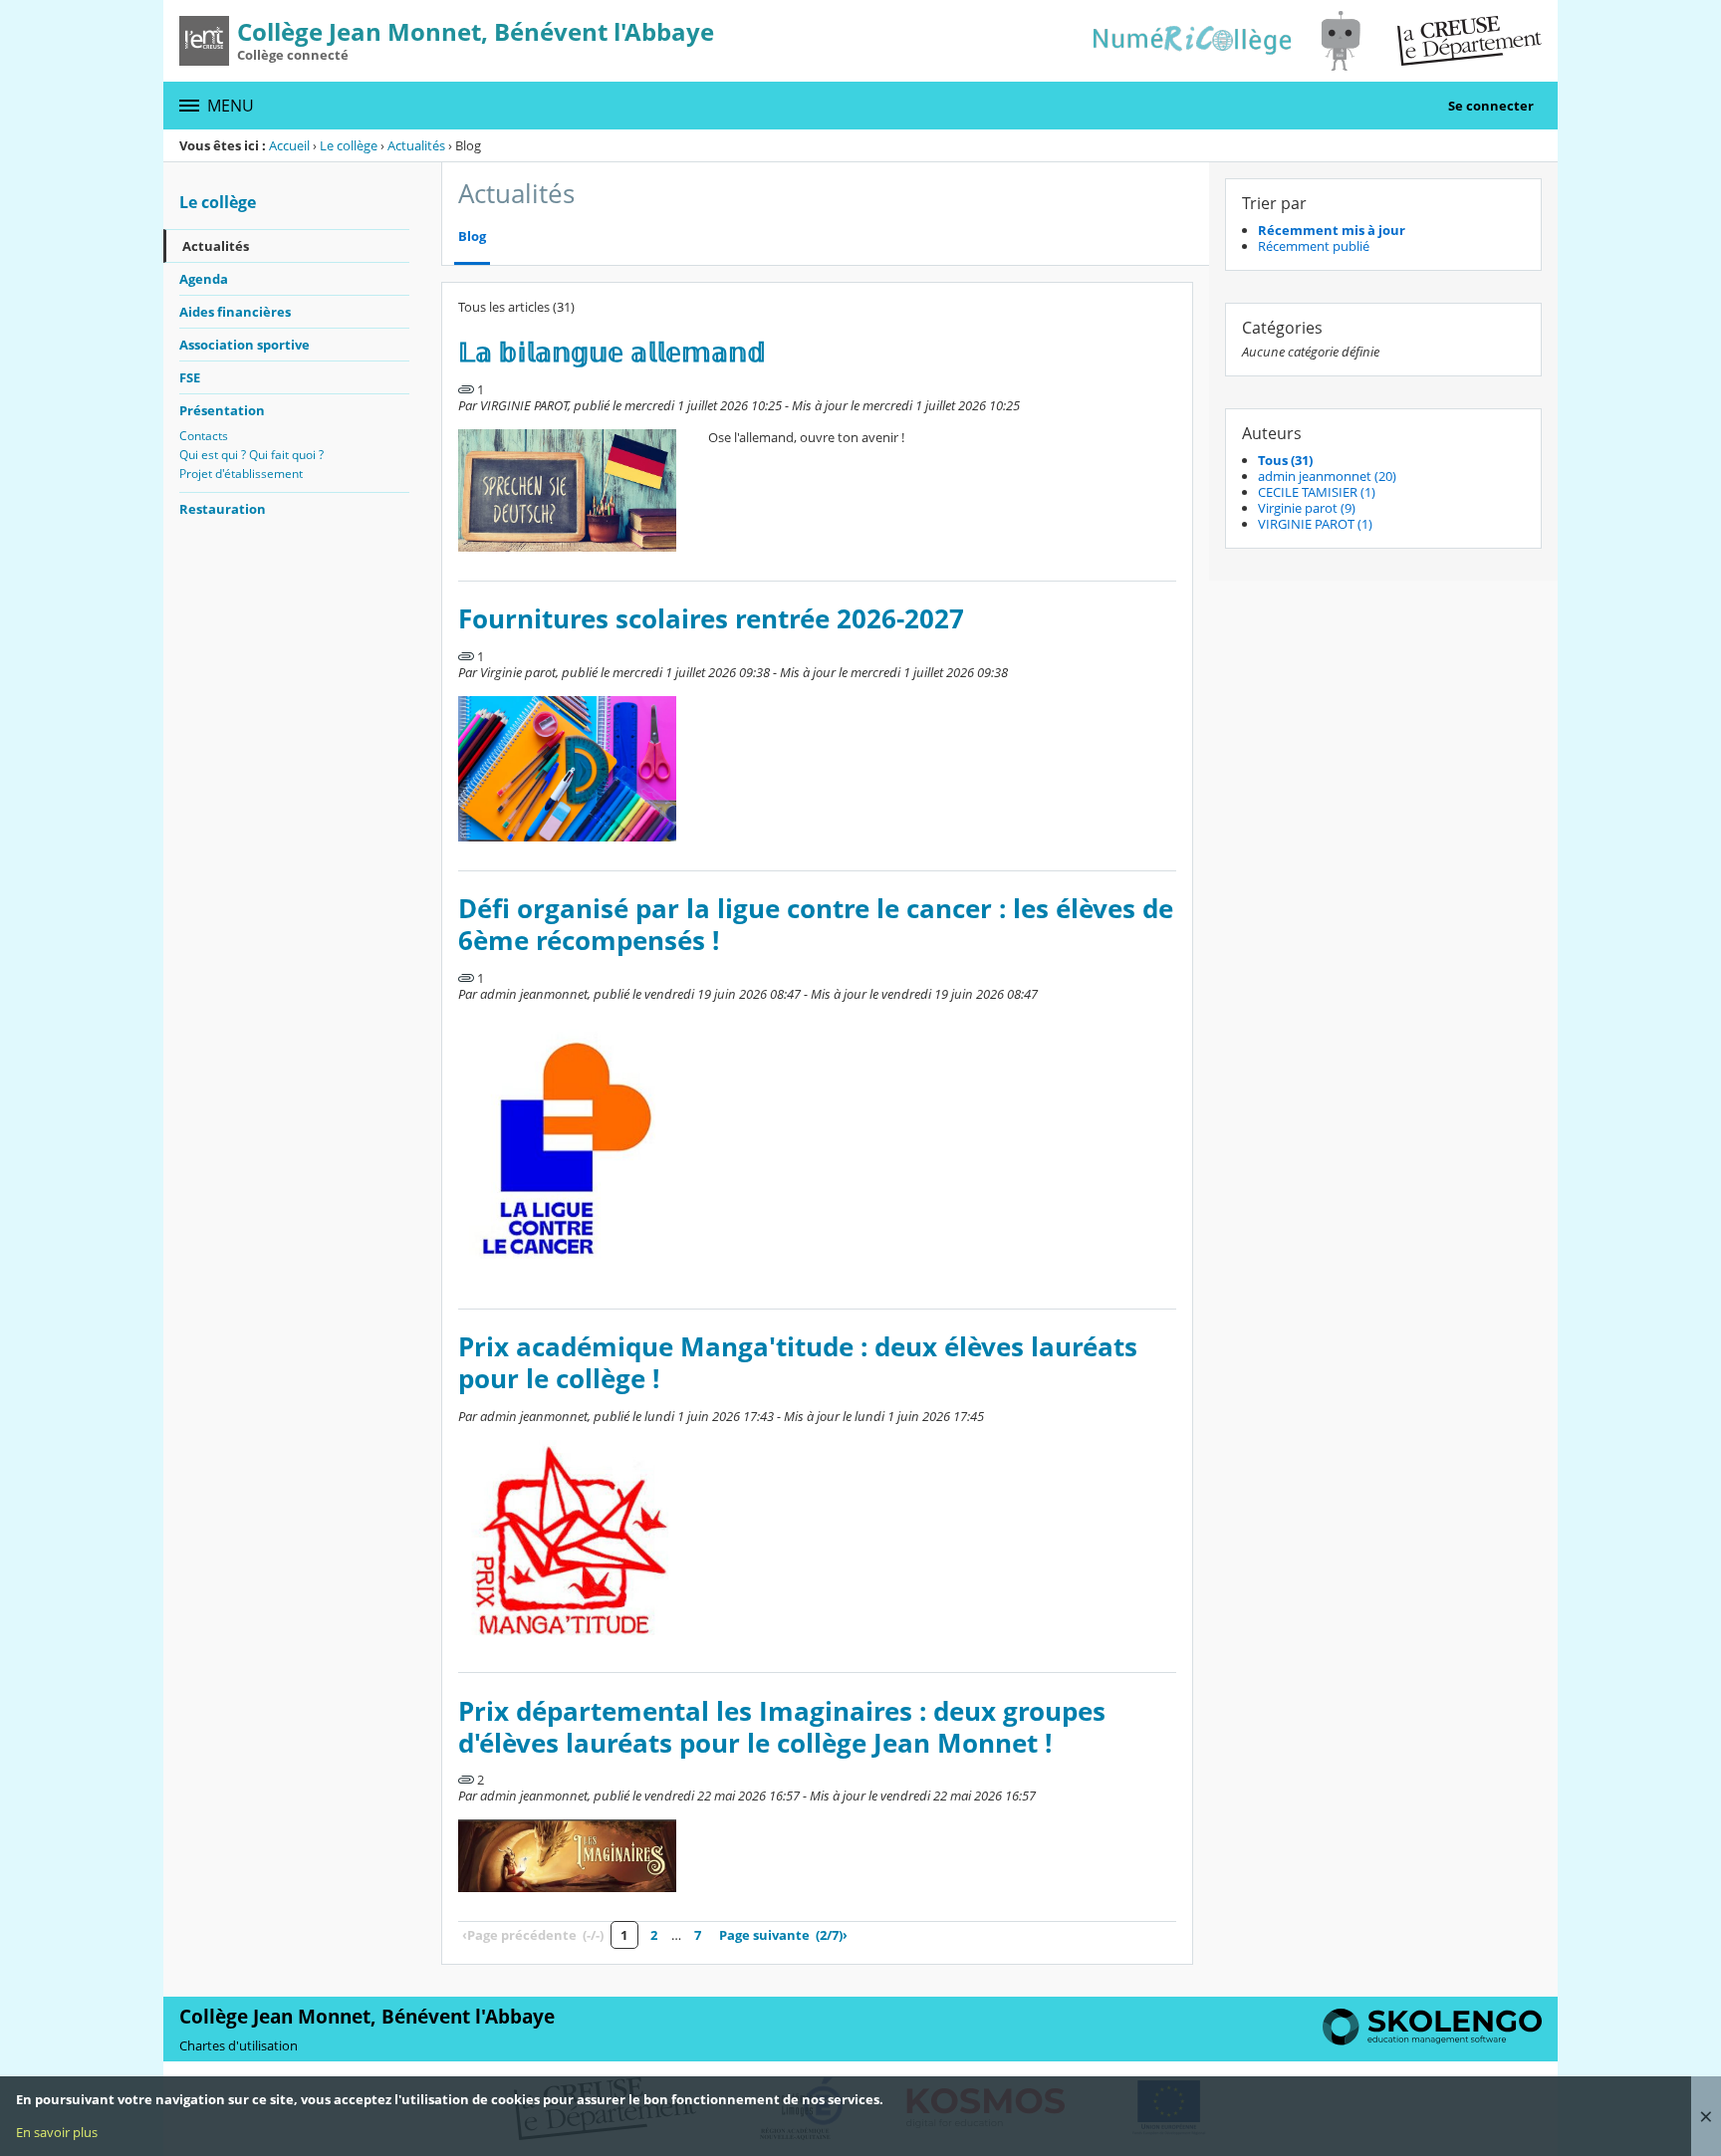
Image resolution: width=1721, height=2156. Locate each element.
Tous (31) (1285, 460)
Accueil (289, 145)
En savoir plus (57, 2132)
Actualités (416, 145)
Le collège (349, 145)
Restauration (223, 509)
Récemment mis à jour (1332, 230)
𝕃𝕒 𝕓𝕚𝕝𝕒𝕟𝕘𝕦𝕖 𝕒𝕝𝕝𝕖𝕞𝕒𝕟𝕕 (612, 352)
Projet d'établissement (241, 474)
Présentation (222, 410)
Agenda (204, 279)
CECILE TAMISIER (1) (1317, 492)
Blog (472, 237)
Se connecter (1491, 106)
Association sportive (245, 345)
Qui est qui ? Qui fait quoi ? (251, 455)
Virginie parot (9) (1307, 508)
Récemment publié (1314, 246)
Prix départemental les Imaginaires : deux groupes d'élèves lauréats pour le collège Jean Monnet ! (782, 1727)
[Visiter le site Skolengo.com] (1432, 2040)
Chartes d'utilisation (239, 2045)
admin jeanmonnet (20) (1327, 476)
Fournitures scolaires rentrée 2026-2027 (711, 619)
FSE (190, 377)
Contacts (204, 436)
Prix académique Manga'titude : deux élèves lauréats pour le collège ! (798, 1363)
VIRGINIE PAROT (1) (1315, 524)
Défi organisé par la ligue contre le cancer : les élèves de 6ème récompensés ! (816, 925)
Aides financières (235, 312)
